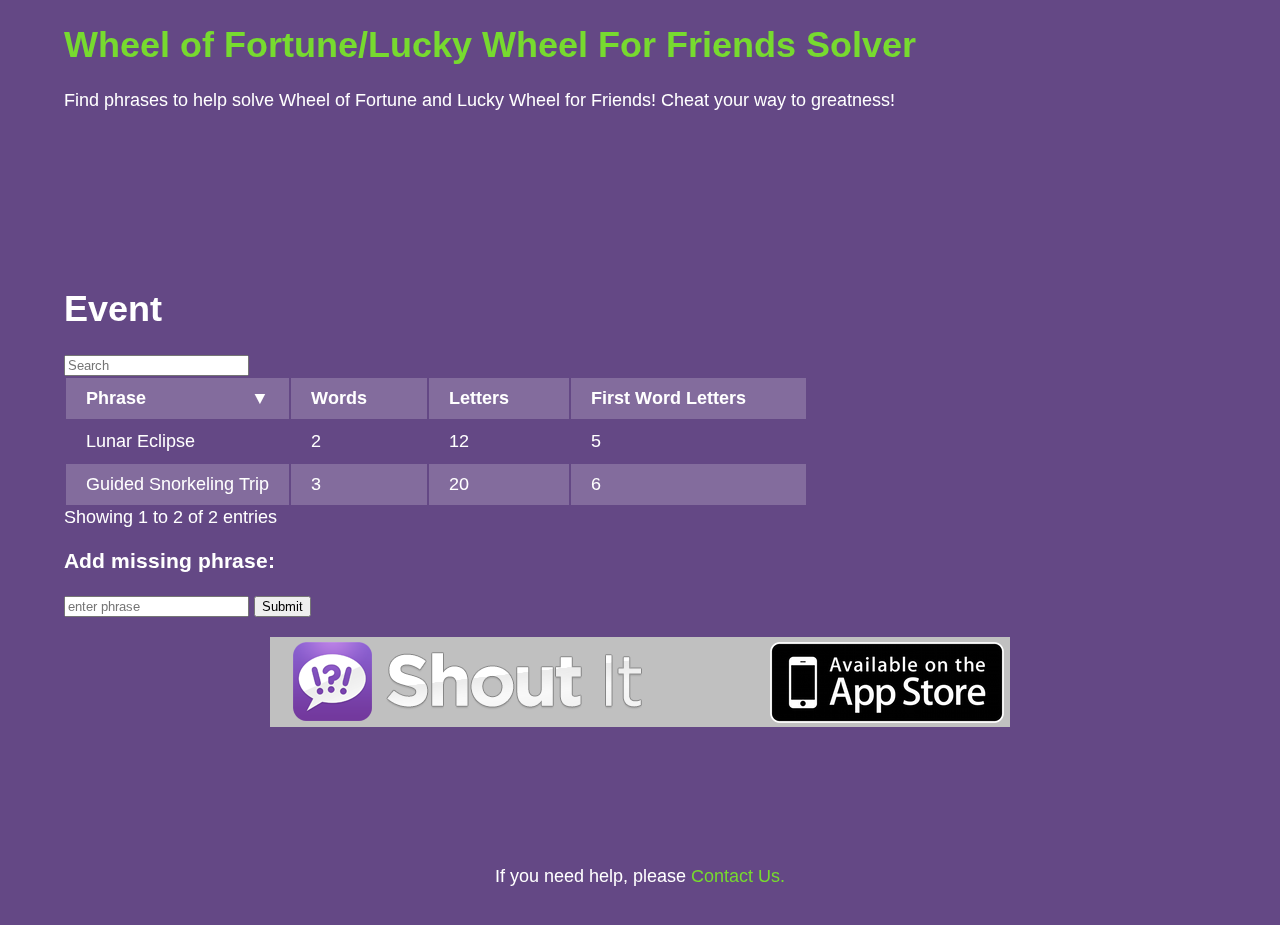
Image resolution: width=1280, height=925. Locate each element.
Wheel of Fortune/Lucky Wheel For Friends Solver (490, 44)
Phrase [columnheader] (116, 398)
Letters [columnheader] (479, 398)
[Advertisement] (640, 194)
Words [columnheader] (339, 398)
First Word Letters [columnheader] (668, 398)
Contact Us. (738, 876)
